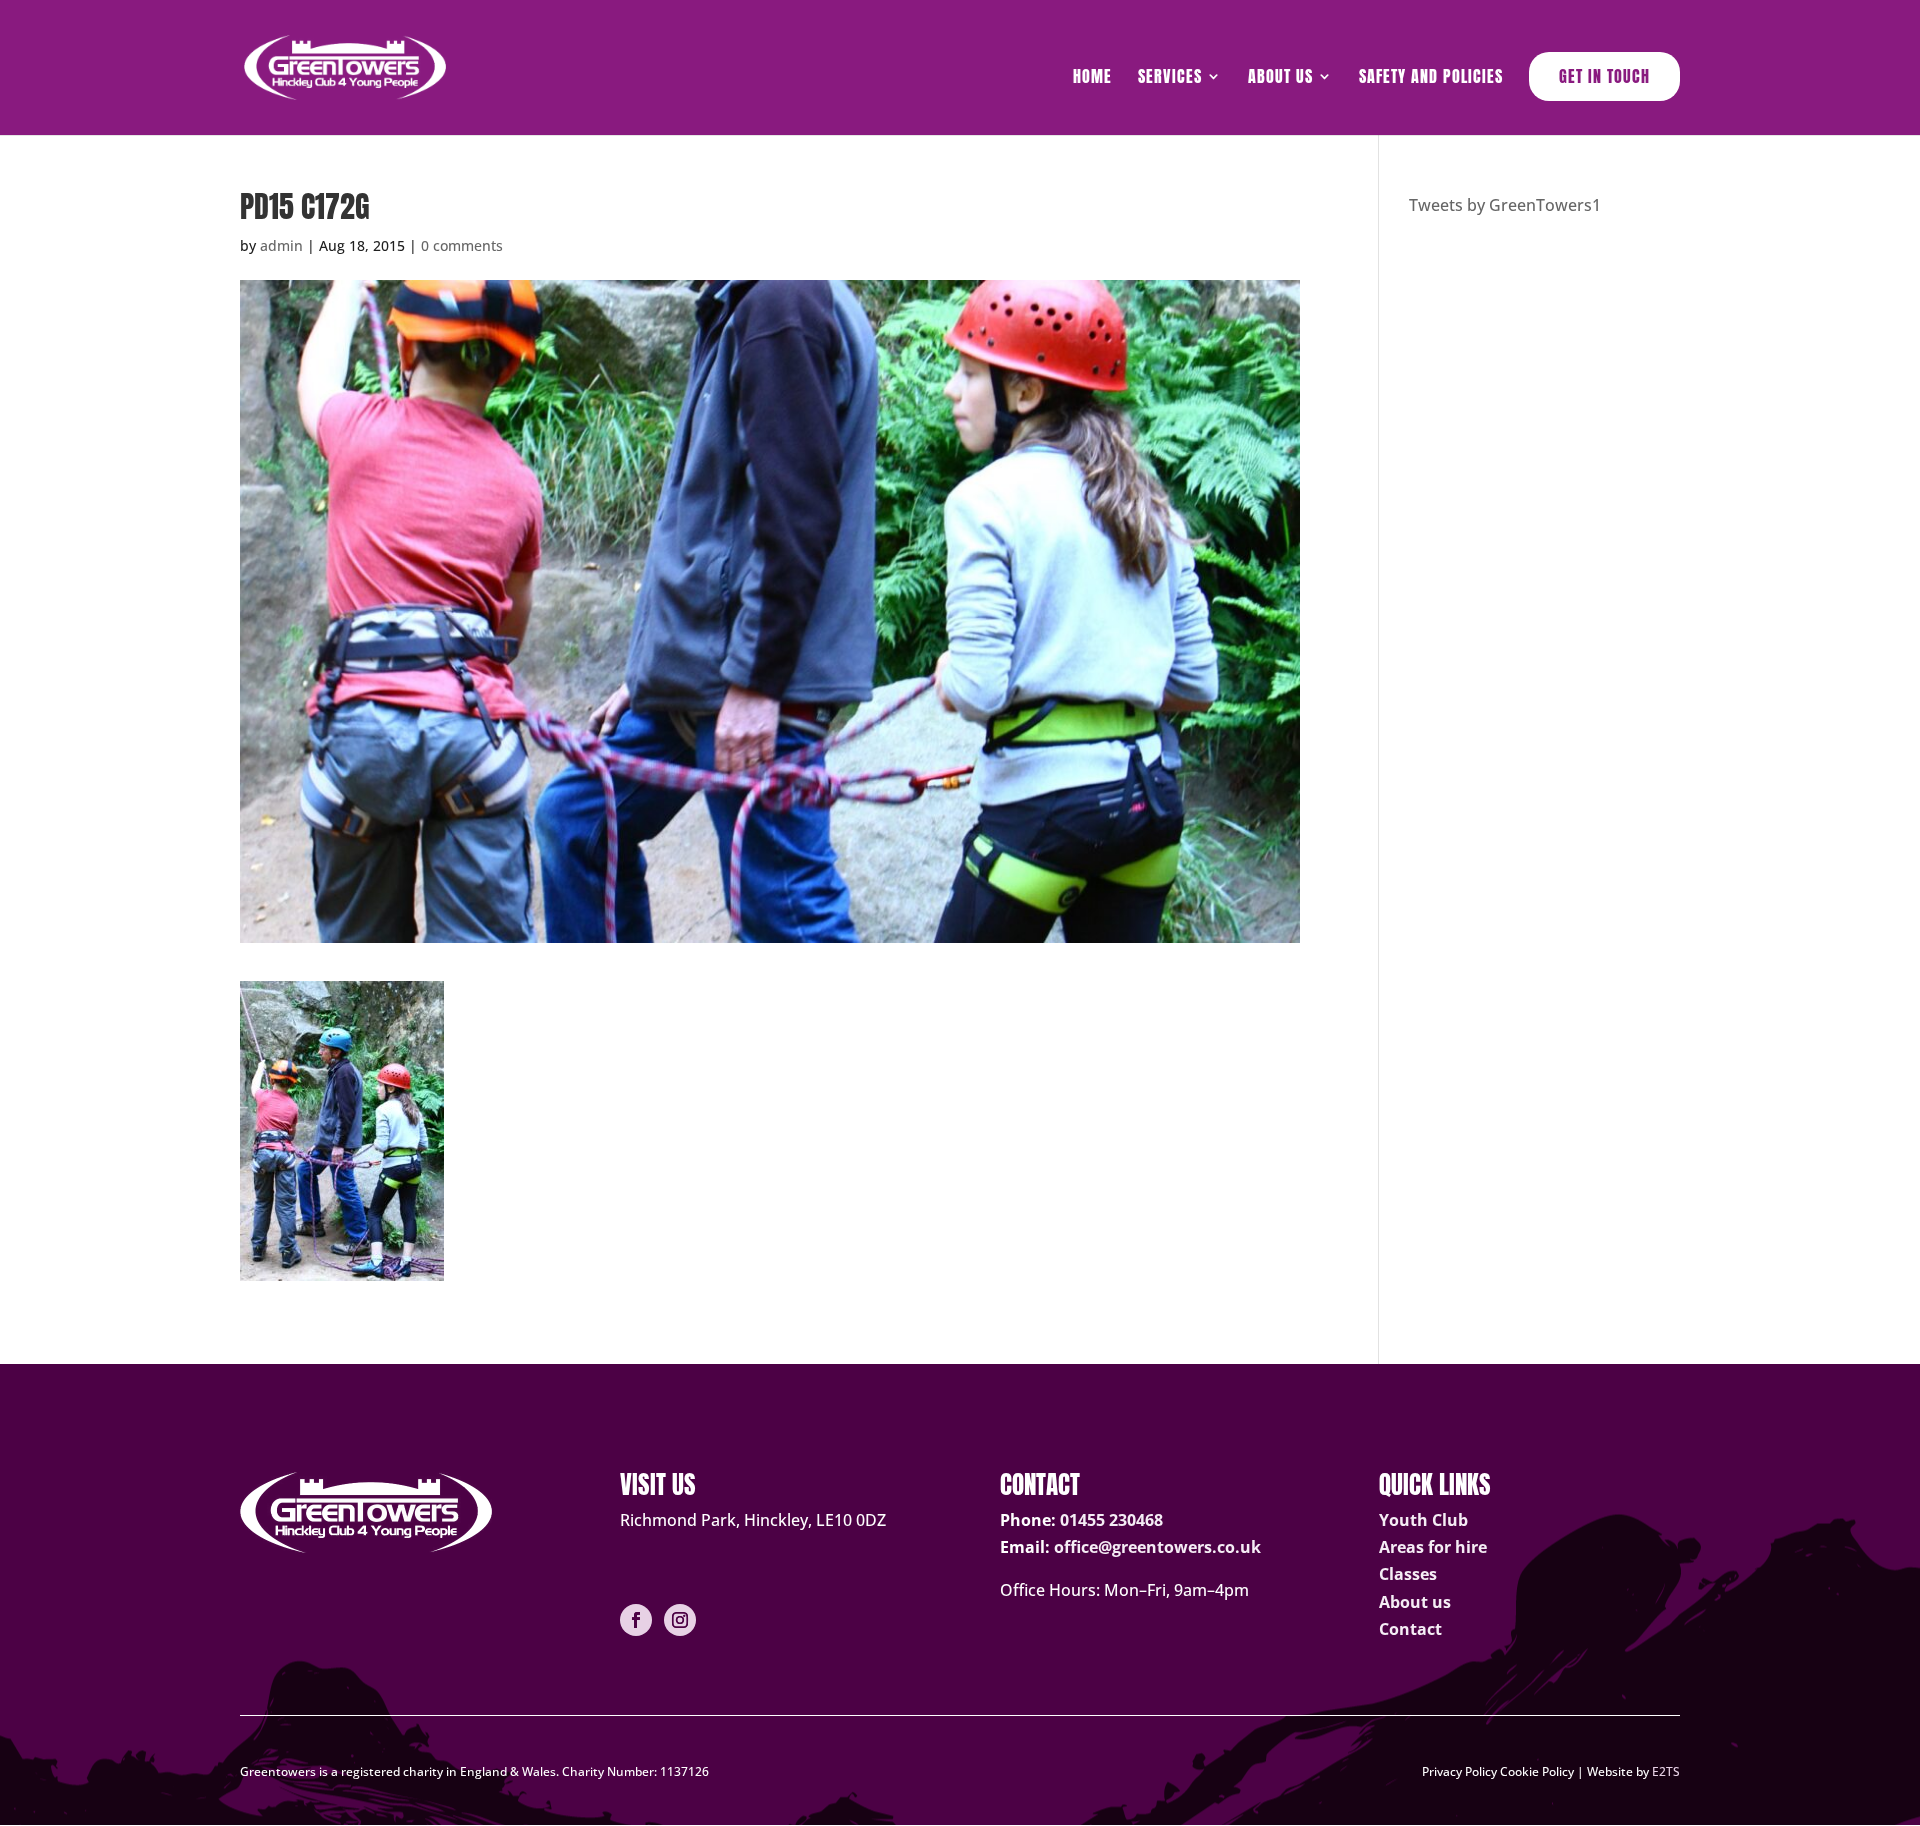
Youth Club (1423, 1520)
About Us (1280, 78)
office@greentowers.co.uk (1157, 1547)
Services (1170, 78)
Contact (1410, 1629)
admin (281, 245)
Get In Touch (1604, 76)
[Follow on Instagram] (680, 1620)
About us (1415, 1602)
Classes (1408, 1574)
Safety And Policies (1431, 78)
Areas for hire (1433, 1547)
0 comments (462, 245)
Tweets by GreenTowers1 (1505, 205)
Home (1092, 78)
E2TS (1666, 1771)
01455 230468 (1111, 1520)
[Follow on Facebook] (636, 1620)
